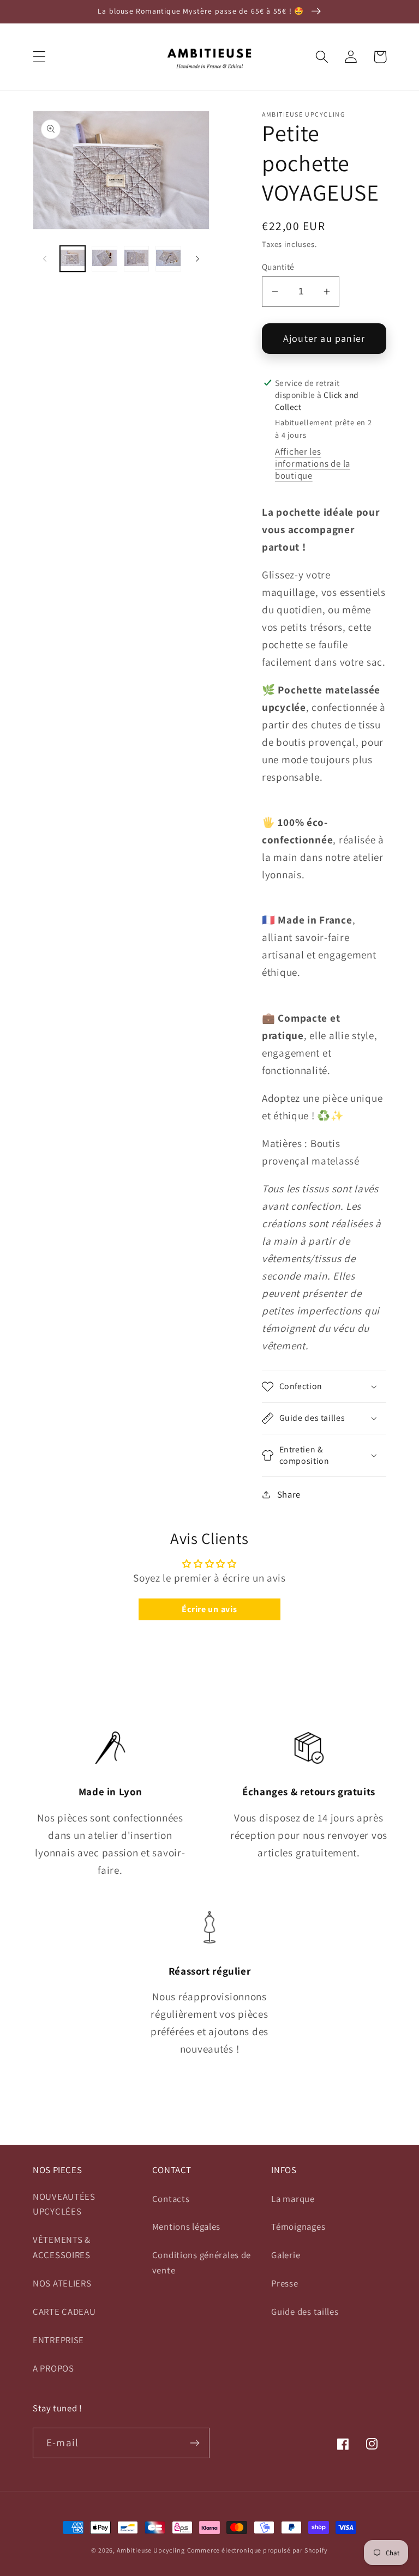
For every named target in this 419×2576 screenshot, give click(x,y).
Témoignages (298, 2227)
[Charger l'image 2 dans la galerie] (104, 258)
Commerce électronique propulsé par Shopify (258, 2550)
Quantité (278, 267)
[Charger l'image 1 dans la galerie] (73, 258)
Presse (285, 2283)
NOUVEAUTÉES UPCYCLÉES (64, 2204)
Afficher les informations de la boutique (313, 463)
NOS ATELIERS (62, 2283)
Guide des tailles (305, 2312)
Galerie (286, 2255)
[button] (40, 57)
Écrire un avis (209, 1609)
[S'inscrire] (194, 2443)
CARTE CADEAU (64, 2312)
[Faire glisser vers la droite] (197, 258)
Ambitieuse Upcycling (151, 2550)
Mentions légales (187, 2227)
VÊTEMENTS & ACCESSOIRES (62, 2247)
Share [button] (289, 1494)
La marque (293, 2199)
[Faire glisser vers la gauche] (45, 258)
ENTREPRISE (58, 2340)
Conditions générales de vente (202, 2263)
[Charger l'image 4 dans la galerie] (168, 258)
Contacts (171, 2199)
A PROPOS (53, 2368)
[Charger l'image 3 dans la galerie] (136, 258)
